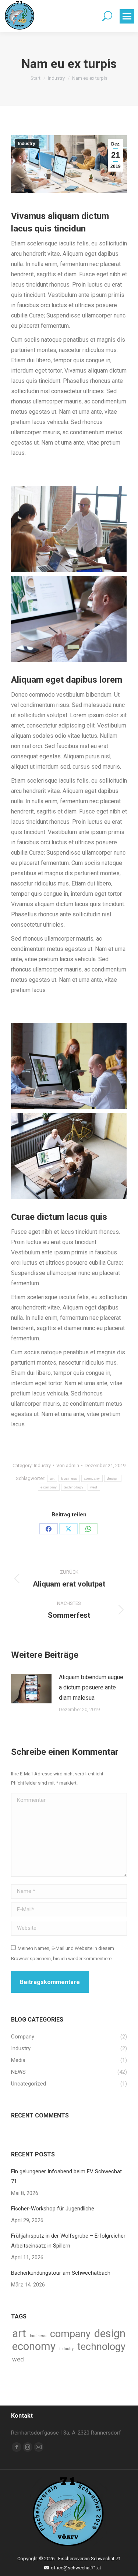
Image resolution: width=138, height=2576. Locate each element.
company (92, 1478)
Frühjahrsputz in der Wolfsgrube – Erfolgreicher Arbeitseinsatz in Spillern (68, 2241)
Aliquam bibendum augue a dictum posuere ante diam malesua (91, 1687)
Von (68, 1465)
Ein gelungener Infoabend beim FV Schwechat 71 (66, 2176)
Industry (27, 144)
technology (74, 1487)
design (113, 1478)
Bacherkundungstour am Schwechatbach (61, 2273)
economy (49, 1487)
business (69, 1478)
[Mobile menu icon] (127, 16)
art (52, 1478)
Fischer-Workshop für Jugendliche (53, 2209)
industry (66, 2349)
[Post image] (31, 1689)
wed (94, 1487)
